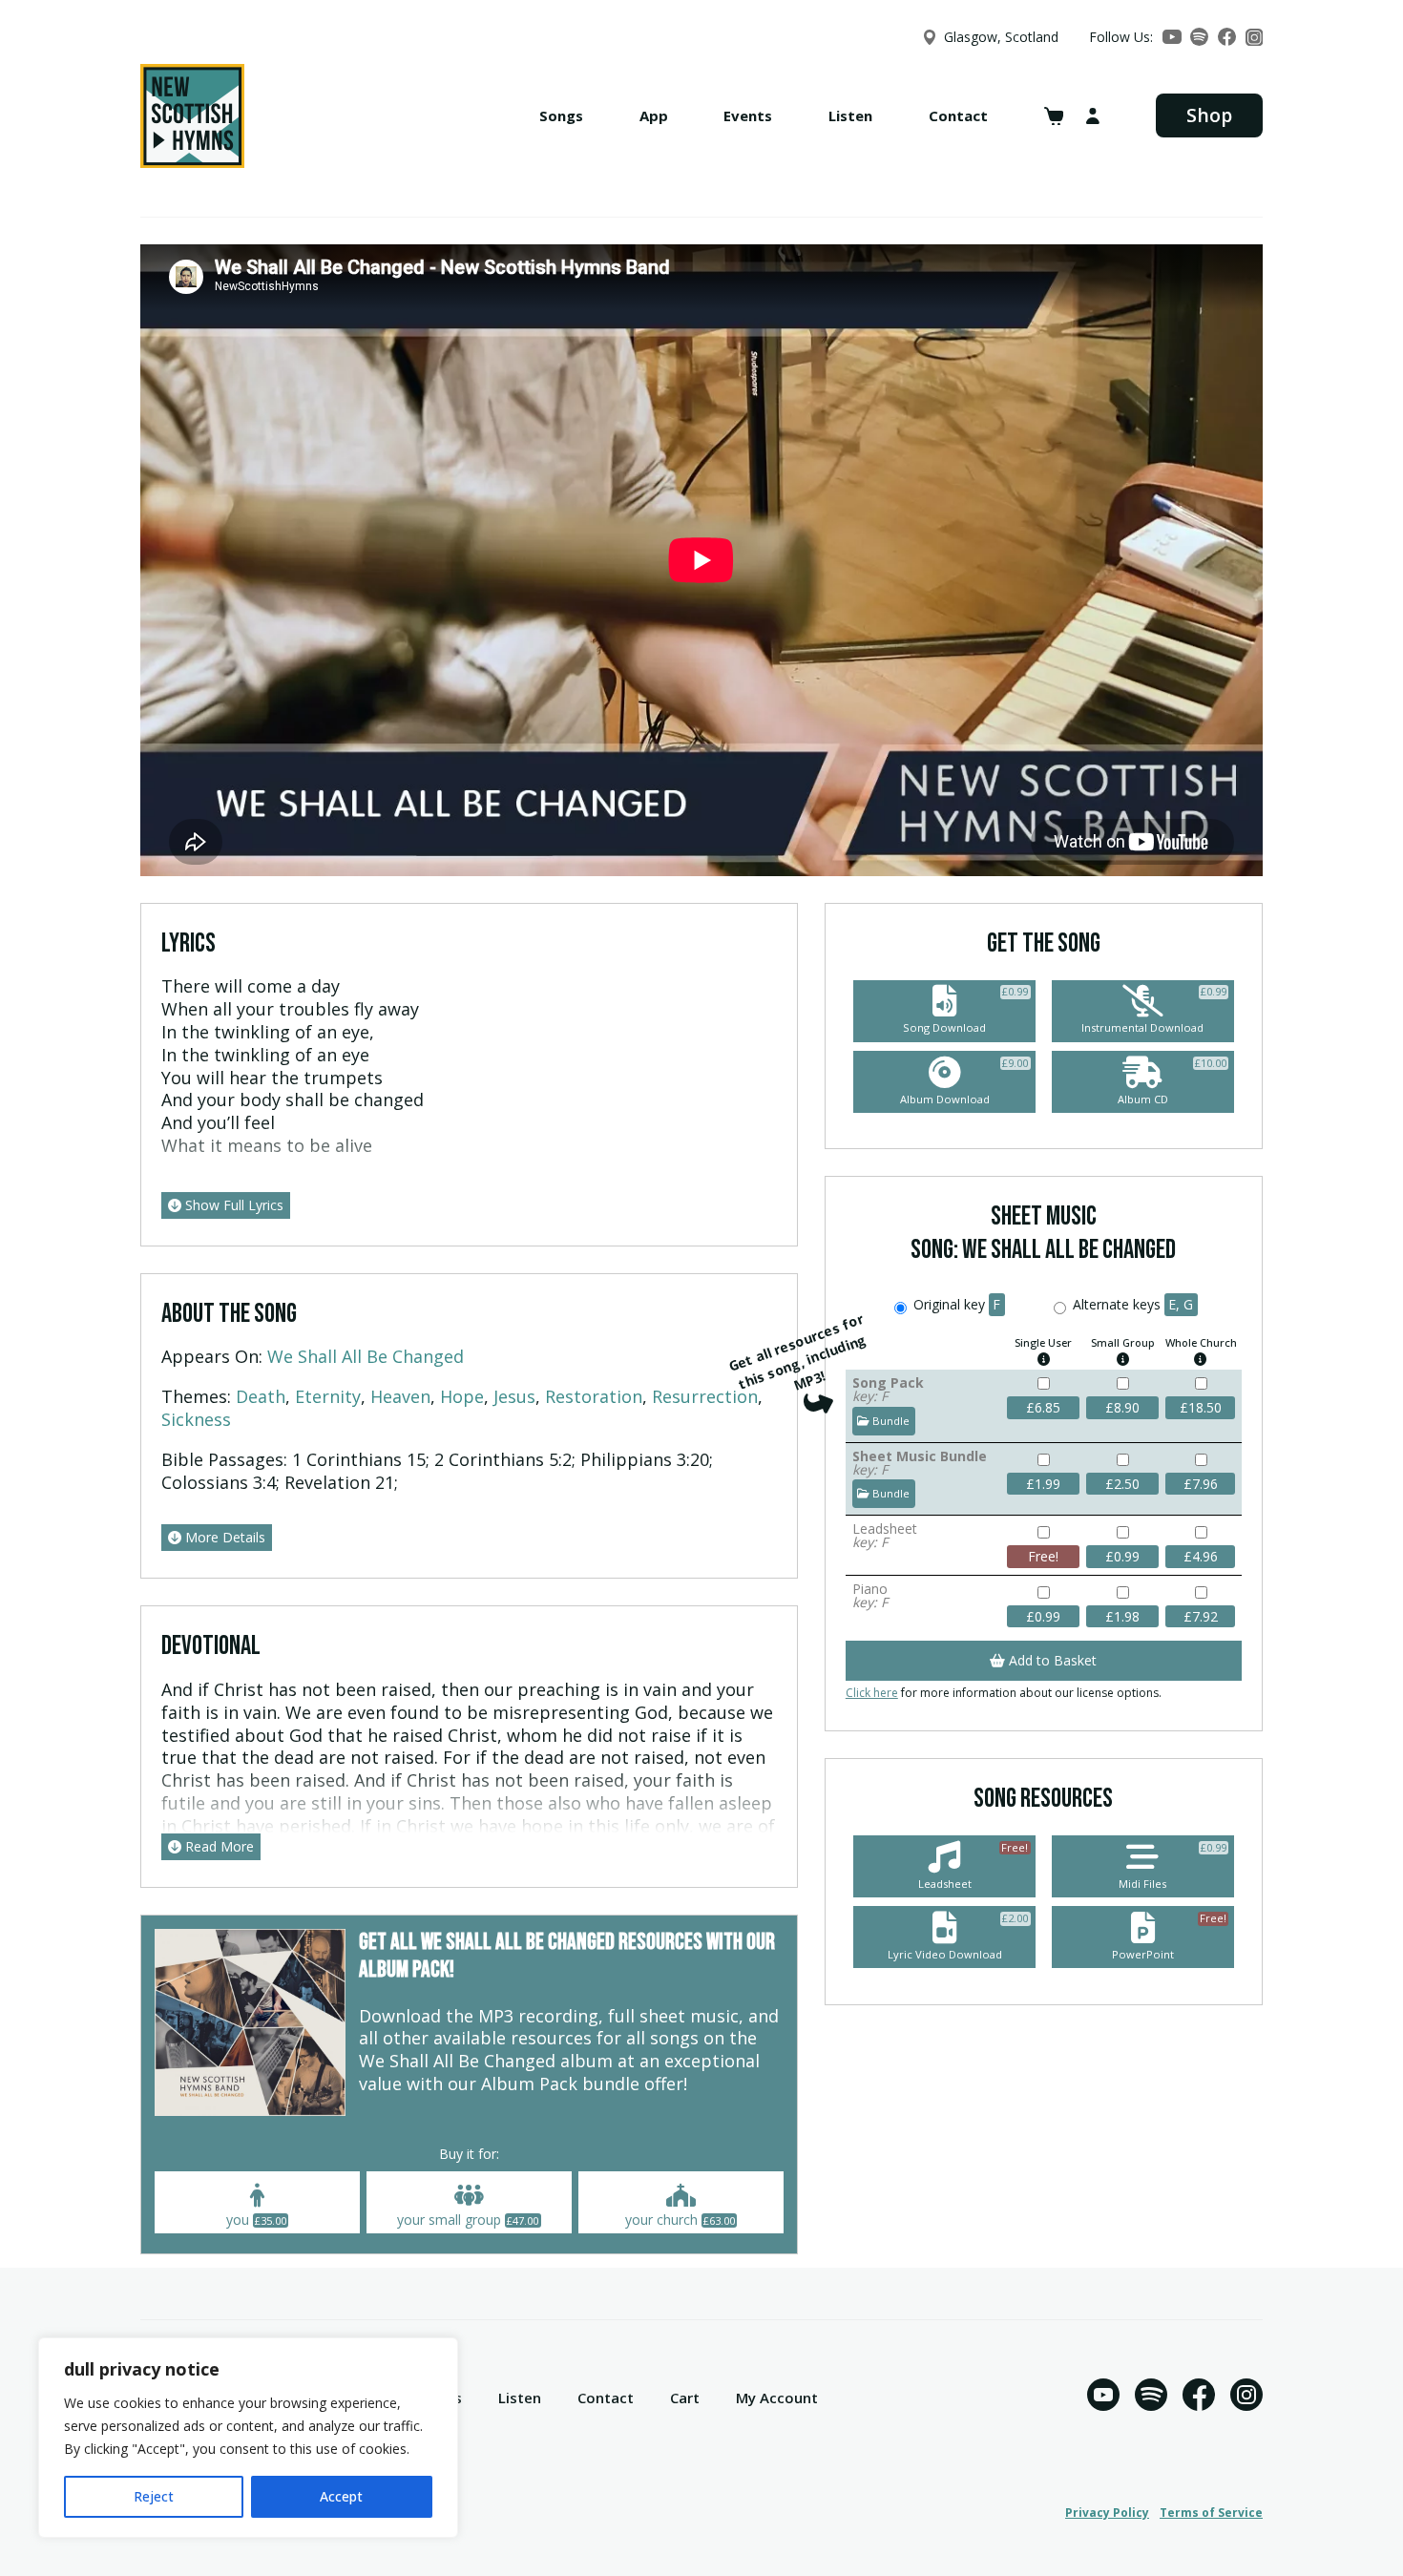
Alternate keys (1131, 1304)
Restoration (594, 1396)
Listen (850, 115)
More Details (223, 1537)
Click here (872, 1693)
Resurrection (705, 1396)
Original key (955, 1304)
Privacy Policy (1107, 2513)
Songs (561, 115)
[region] (248, 2438)
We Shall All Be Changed (366, 1356)
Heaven (400, 1396)
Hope (462, 1396)
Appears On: (212, 1356)
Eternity (328, 1396)
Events (748, 115)
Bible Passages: (224, 1459)
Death (261, 1396)
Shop (1209, 115)
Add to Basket (1051, 1660)
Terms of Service (1211, 2513)
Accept (341, 2496)
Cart (685, 2398)
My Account (777, 2398)
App (654, 115)
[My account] (1093, 116)
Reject (154, 2496)
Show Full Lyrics (232, 1205)
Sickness (196, 1419)
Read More (218, 1846)
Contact (958, 115)
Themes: (196, 1396)
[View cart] (1054, 116)
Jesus (514, 1396)
